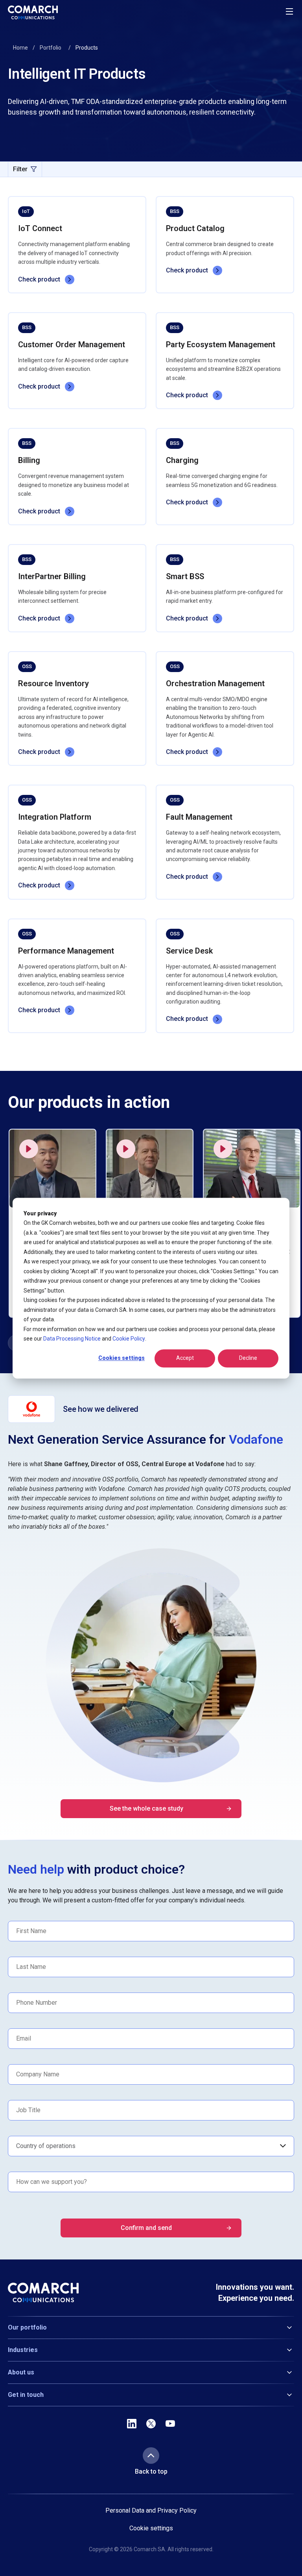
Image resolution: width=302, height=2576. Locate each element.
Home (20, 48)
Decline (248, 1358)
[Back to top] (151, 2456)
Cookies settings (122, 1358)
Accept (185, 1358)
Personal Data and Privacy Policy (151, 2510)
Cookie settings (151, 2528)
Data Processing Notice (72, 1339)
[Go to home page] (33, 12)
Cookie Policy (129, 1339)
